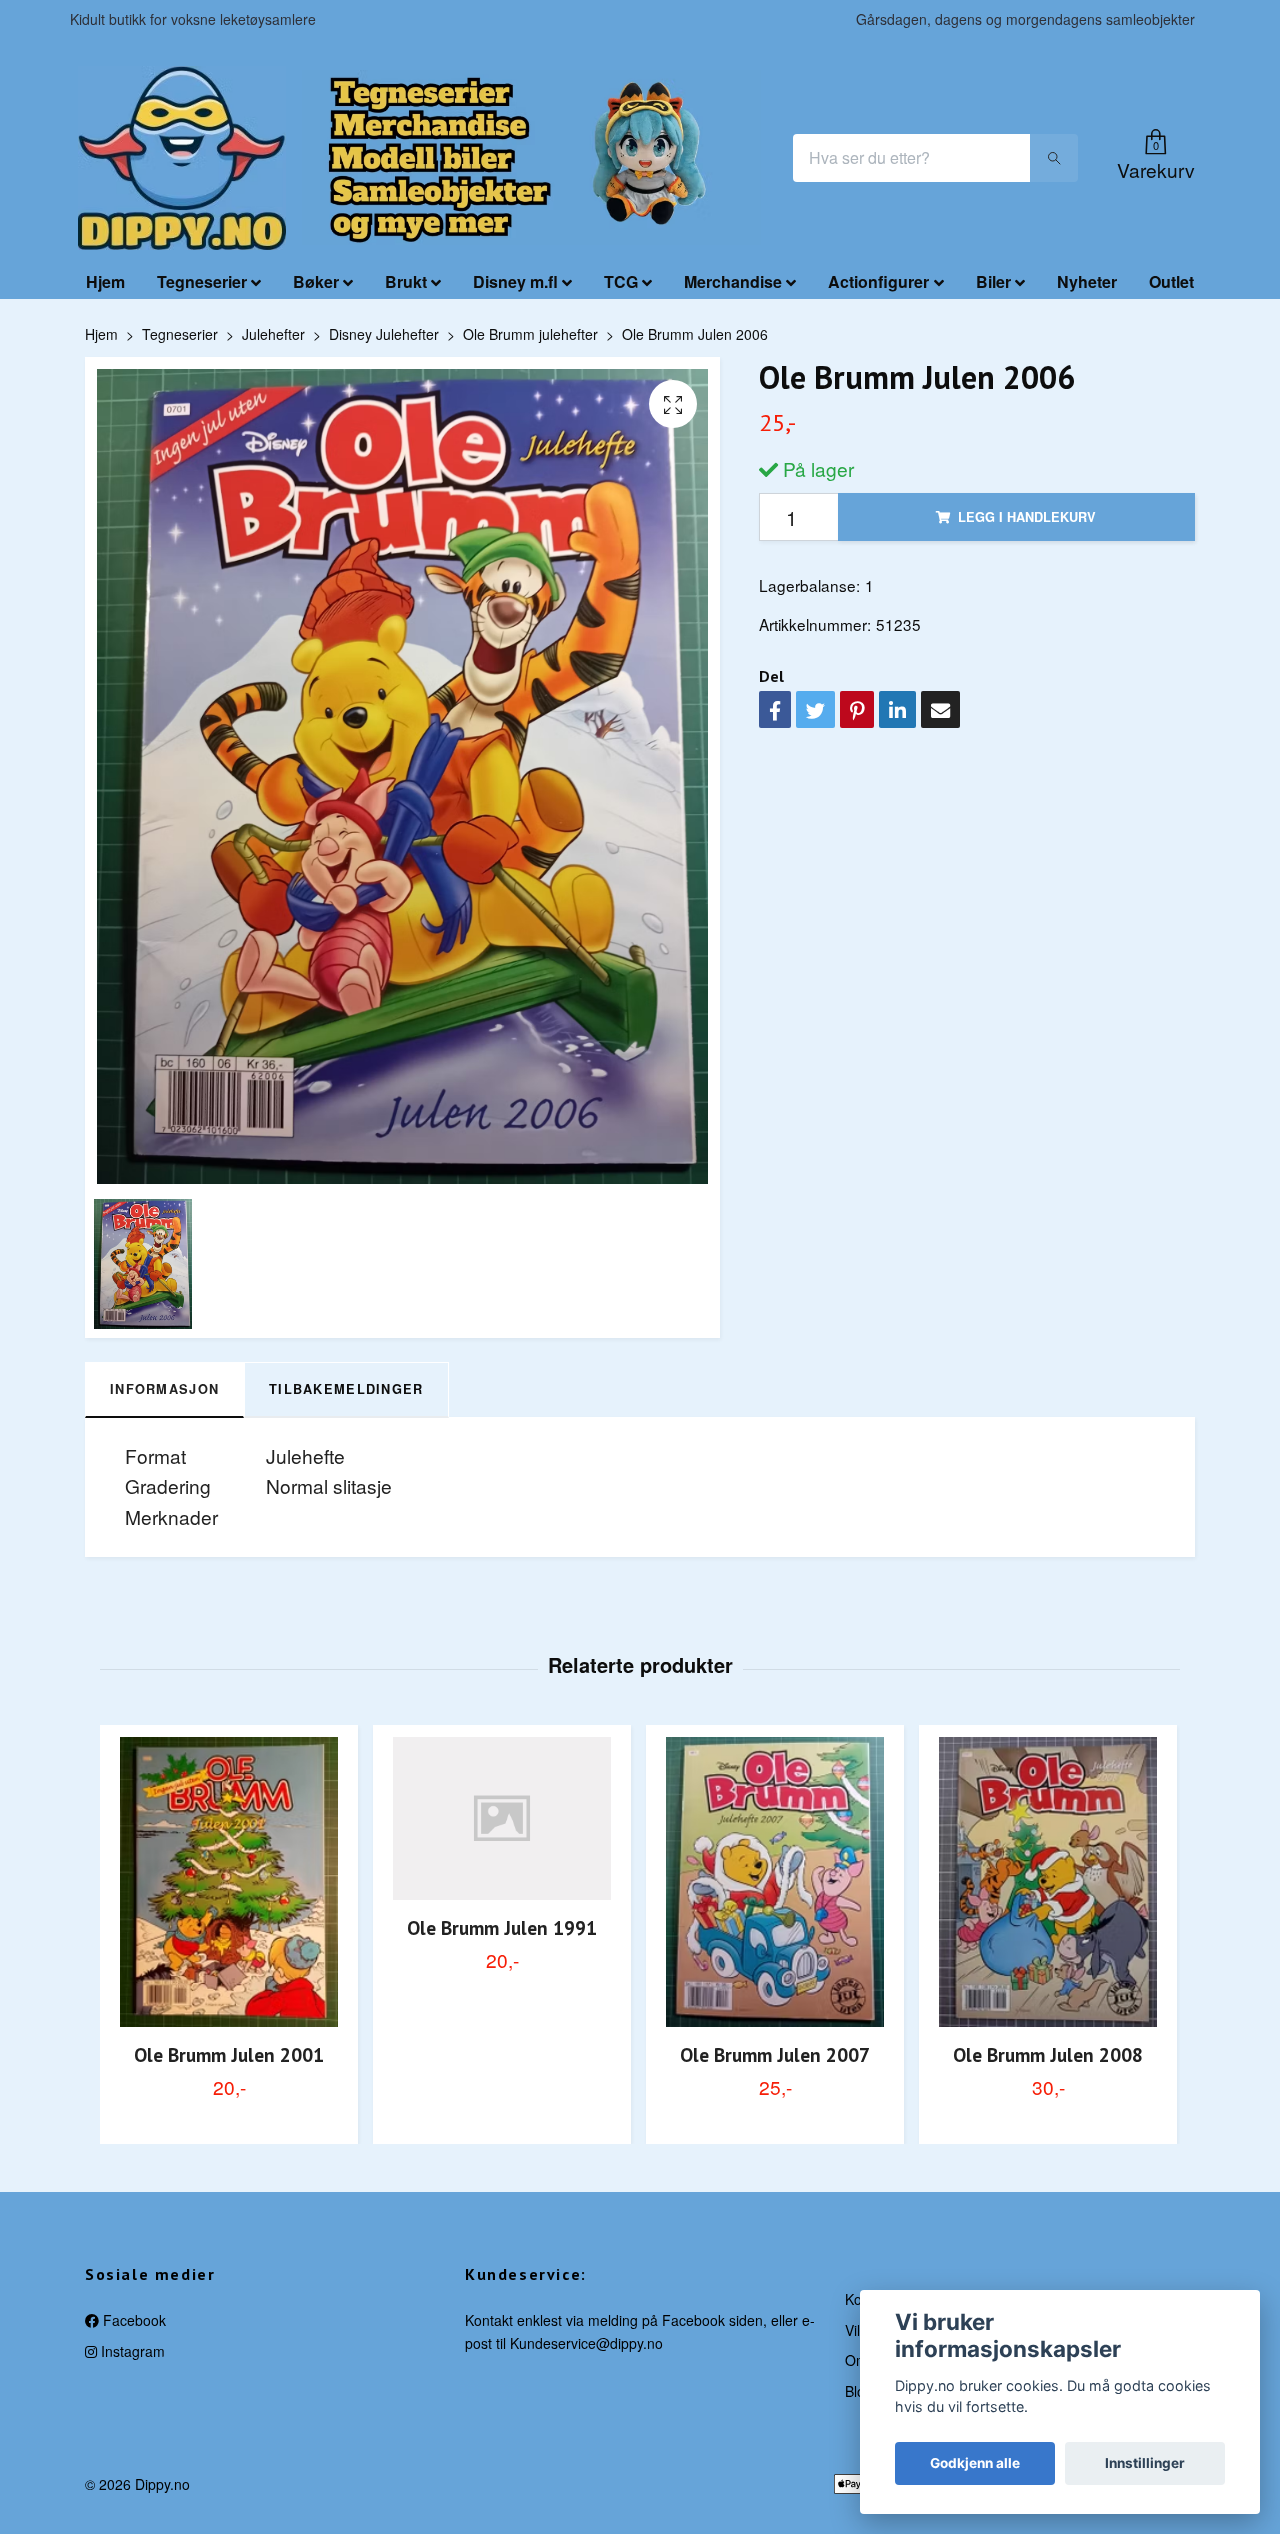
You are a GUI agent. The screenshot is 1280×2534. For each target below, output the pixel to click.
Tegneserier (202, 281)
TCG (621, 281)
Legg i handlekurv (1027, 517)
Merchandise (733, 281)
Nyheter (1087, 281)
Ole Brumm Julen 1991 (502, 1927)
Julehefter (273, 334)
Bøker (316, 281)
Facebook (132, 2320)
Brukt (406, 281)
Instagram (131, 2351)
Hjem (105, 281)
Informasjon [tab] (164, 1389)
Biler (993, 281)
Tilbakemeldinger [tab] (346, 1389)
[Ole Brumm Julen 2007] (775, 1882)
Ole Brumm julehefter (530, 334)
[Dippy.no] (182, 158)
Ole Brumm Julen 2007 (775, 2054)
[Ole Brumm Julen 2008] (1048, 1882)
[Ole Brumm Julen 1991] (502, 1819)
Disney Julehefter (384, 334)
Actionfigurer (878, 281)
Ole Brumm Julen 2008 (1048, 2054)
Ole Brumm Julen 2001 (229, 2054)
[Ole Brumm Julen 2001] (229, 1882)
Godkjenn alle (975, 2463)
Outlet (1171, 281)
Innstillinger (1145, 2463)
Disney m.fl (515, 281)
